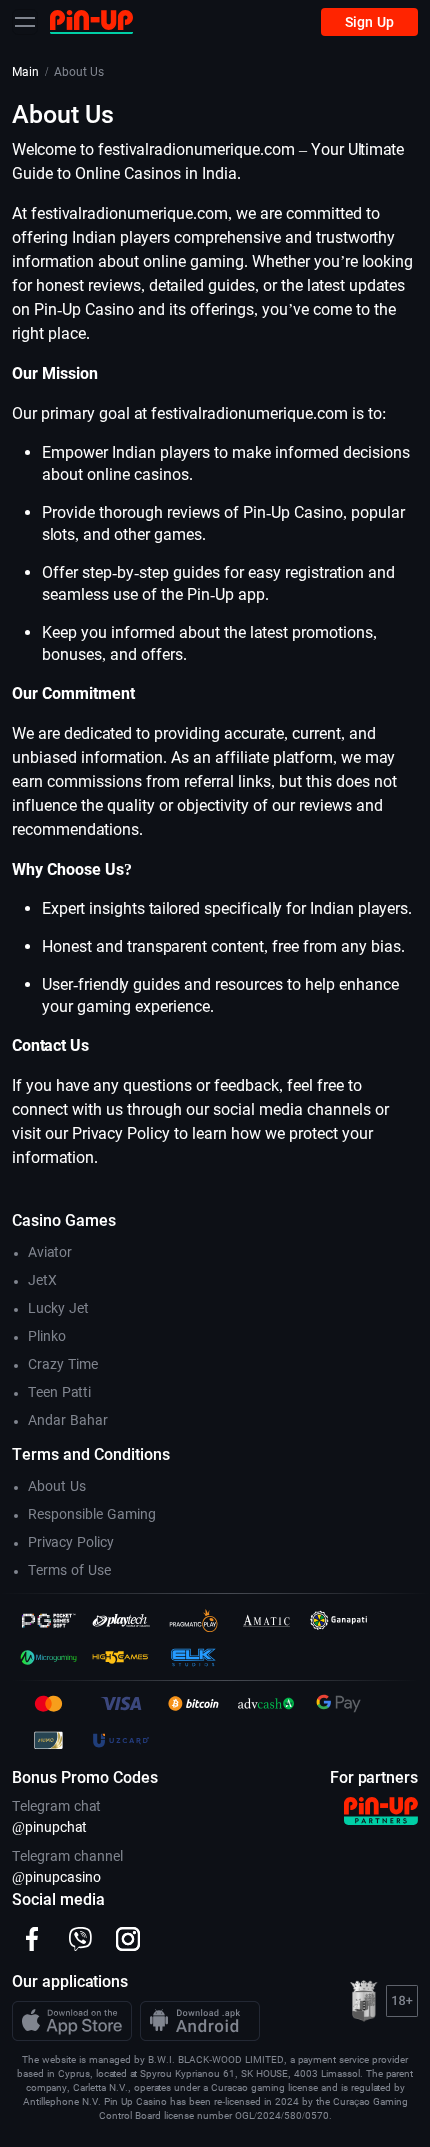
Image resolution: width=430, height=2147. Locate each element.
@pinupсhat (49, 1827)
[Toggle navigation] (25, 22)
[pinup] (91, 21)
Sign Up (369, 22)
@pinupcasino (56, 1877)
